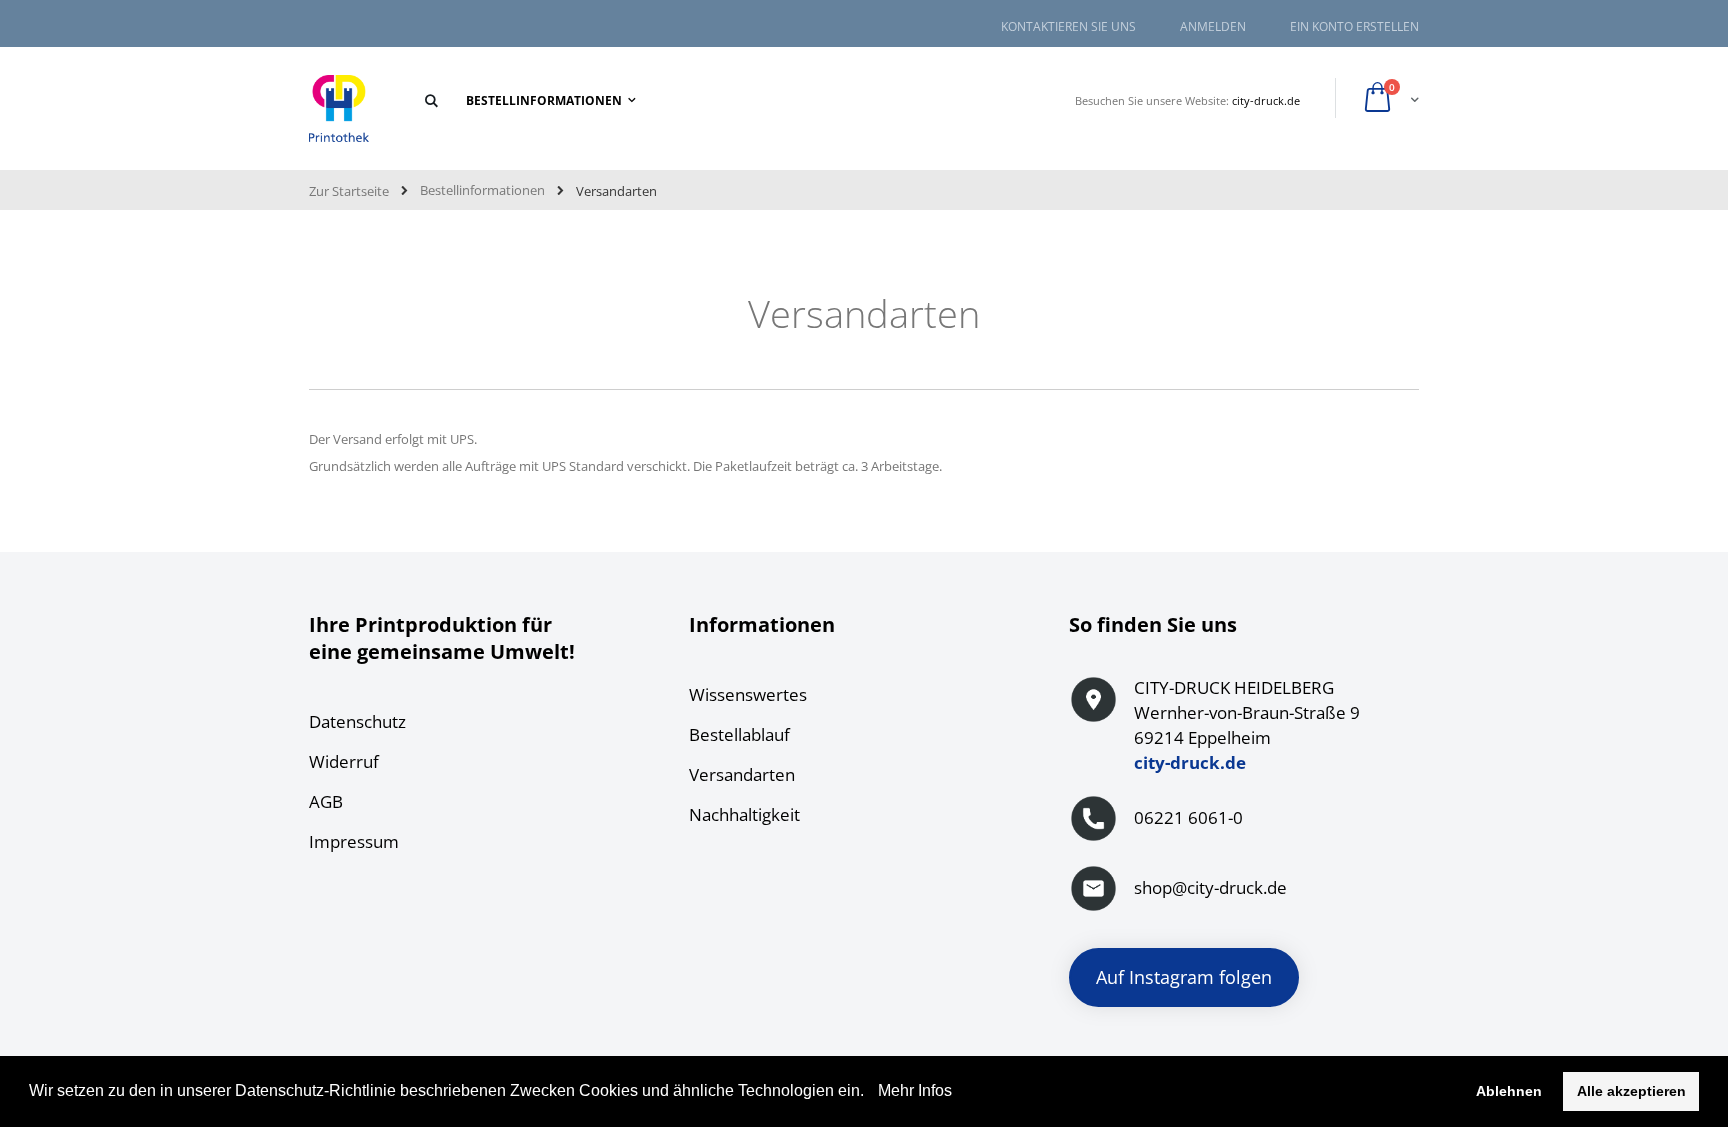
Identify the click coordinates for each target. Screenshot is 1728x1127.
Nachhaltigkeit (744, 814)
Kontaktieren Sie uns (1068, 27)
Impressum (354, 841)
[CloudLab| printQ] (339, 109)
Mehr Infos (913, 1090)
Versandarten (742, 774)
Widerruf (344, 761)
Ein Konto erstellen (1354, 27)
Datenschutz (357, 721)
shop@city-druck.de (1210, 887)
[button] (871, 1093)
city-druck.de (1266, 100)
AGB (326, 801)
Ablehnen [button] (1509, 1091)
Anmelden (1213, 27)
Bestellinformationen (482, 190)
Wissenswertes (748, 694)
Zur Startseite (349, 191)
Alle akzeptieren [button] (1631, 1091)
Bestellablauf (739, 734)
